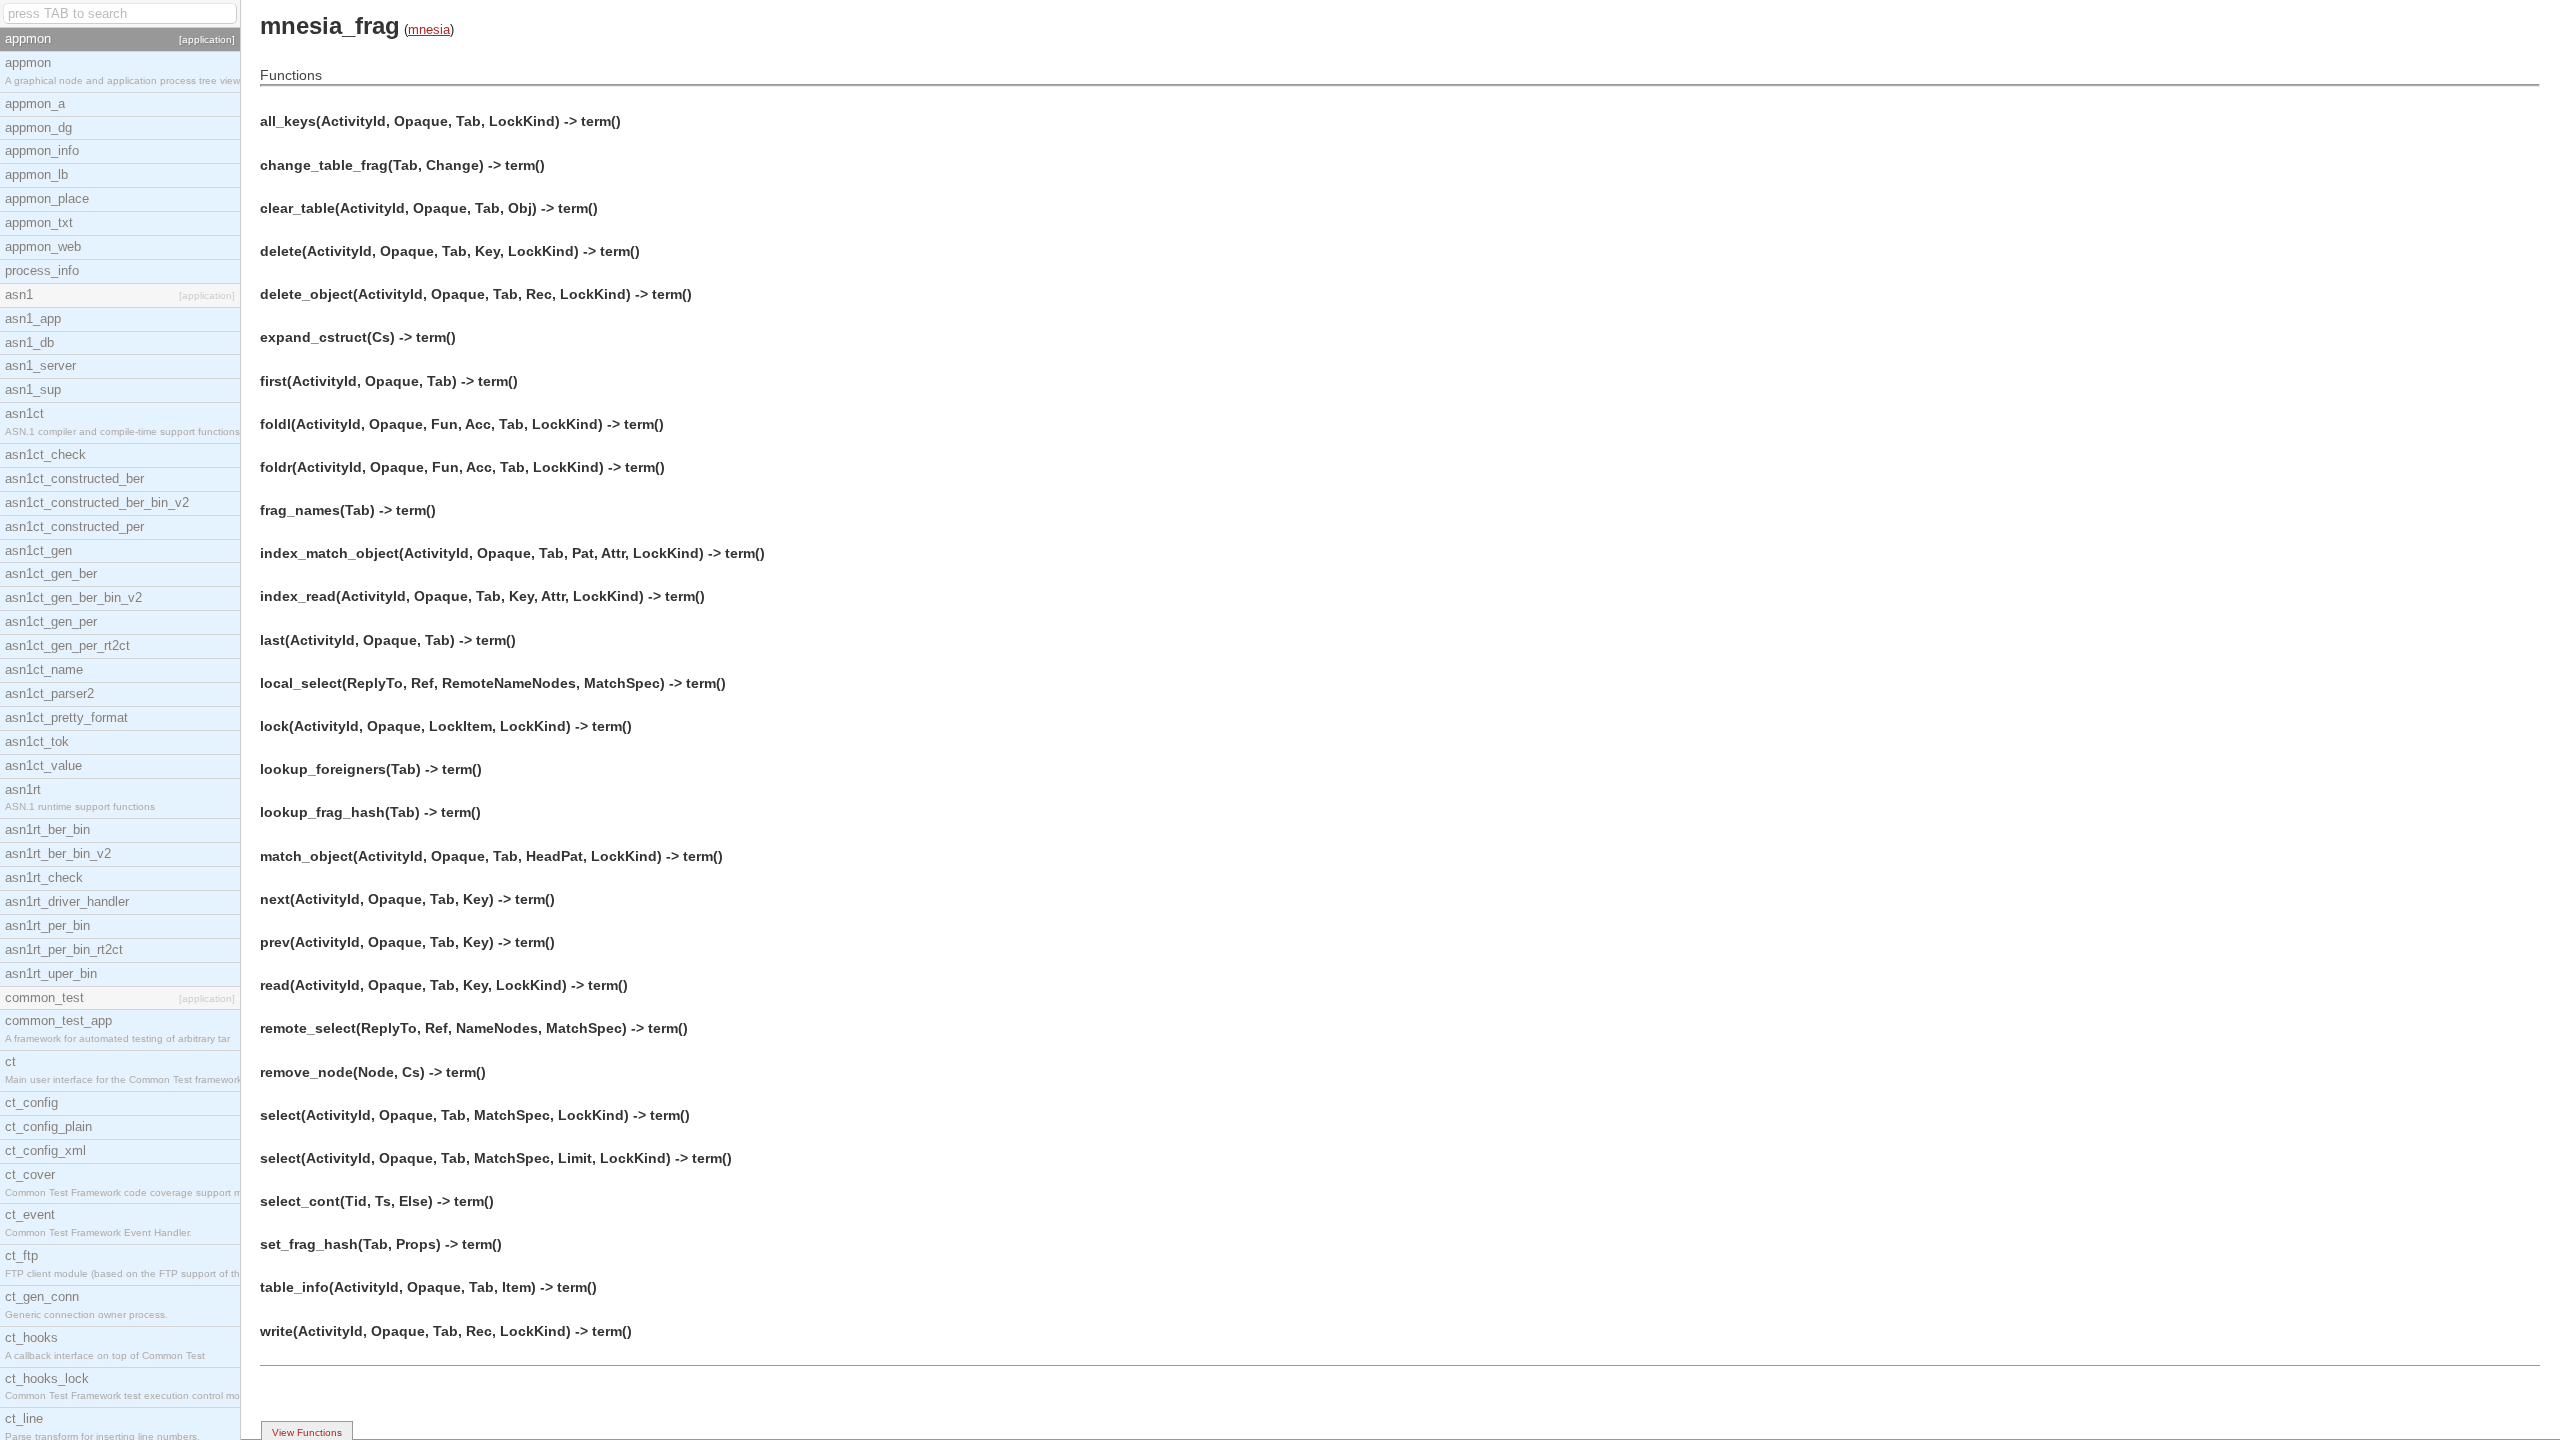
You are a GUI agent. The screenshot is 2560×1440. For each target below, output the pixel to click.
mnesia (429, 29)
